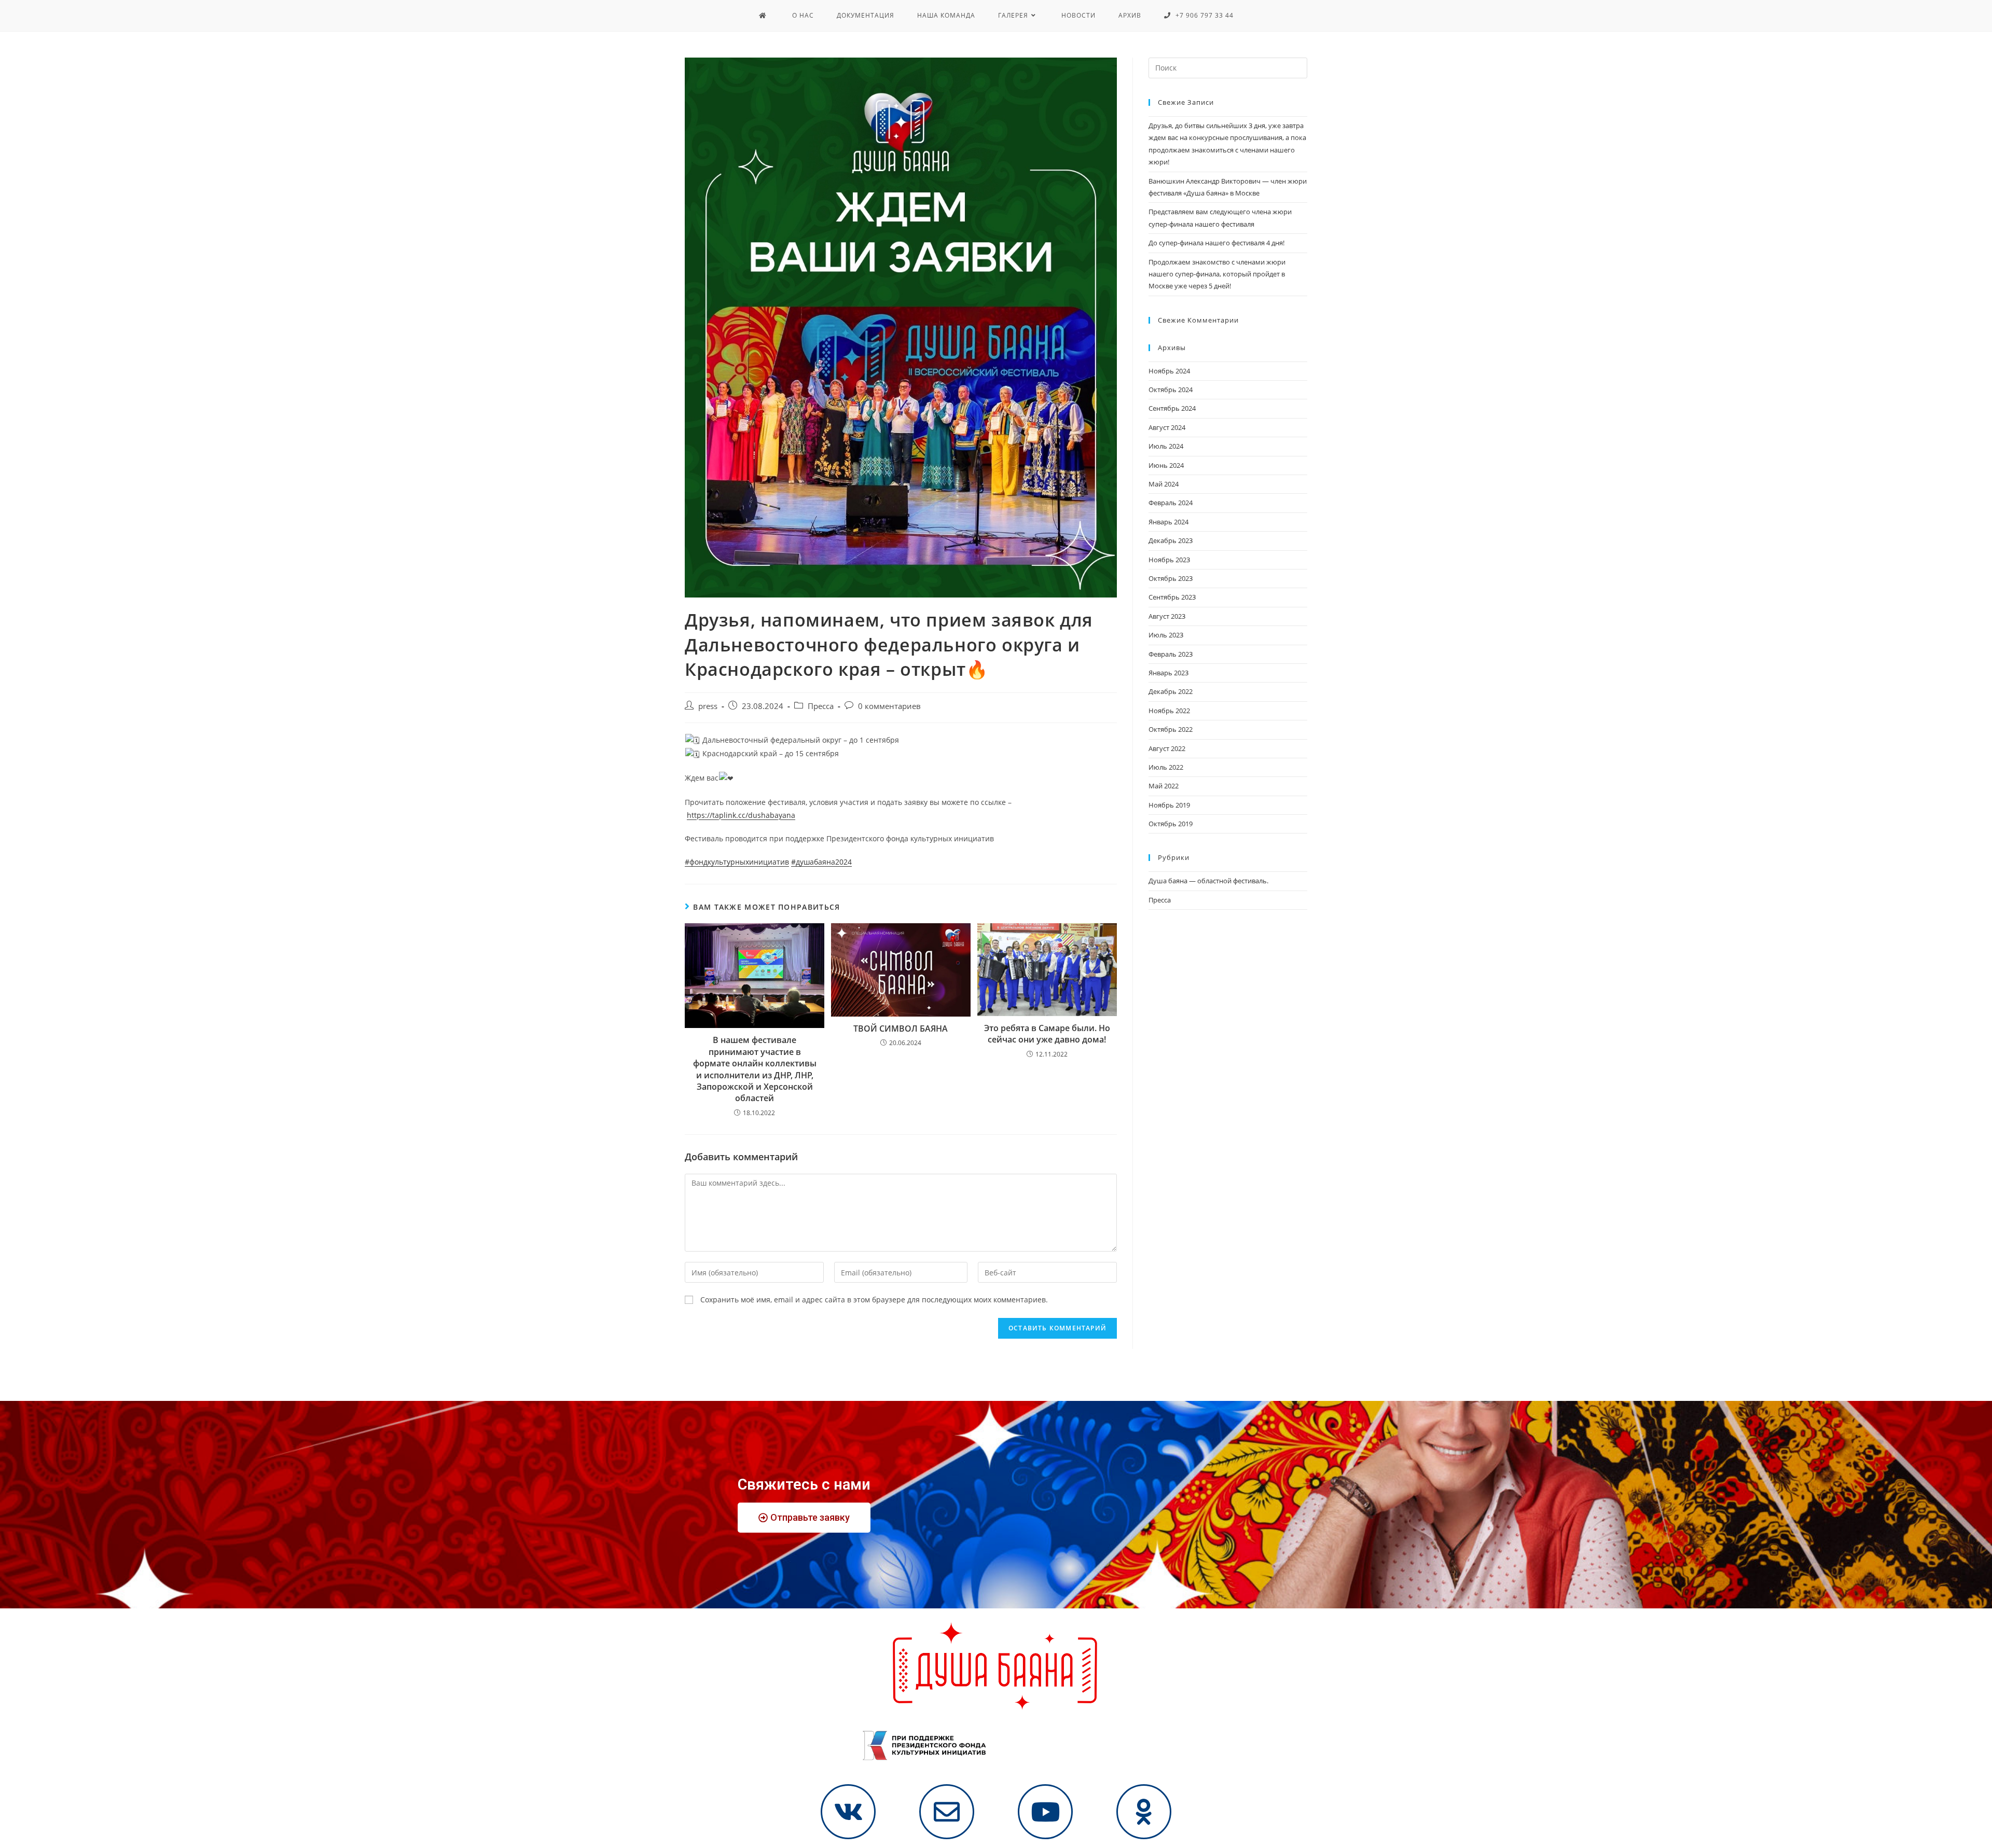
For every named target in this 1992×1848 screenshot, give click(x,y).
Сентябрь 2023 (1172, 597)
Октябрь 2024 (1171, 390)
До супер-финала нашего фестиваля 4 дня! (1216, 243)
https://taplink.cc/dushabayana (741, 815)
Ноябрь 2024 (1169, 371)
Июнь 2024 (1166, 465)
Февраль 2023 (1171, 654)
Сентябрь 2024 (1172, 408)
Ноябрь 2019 (1169, 805)
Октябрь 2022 (1171, 729)
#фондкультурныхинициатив (737, 862)
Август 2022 (1167, 748)
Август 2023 (1167, 616)
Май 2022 (1164, 786)
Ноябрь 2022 (1169, 711)
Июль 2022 (1166, 767)
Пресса (821, 706)
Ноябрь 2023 (1169, 560)
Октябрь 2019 (1171, 824)
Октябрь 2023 (1171, 578)
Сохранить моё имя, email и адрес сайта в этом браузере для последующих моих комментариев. (874, 1300)
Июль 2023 (1166, 635)
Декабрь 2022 (1171, 691)
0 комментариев (889, 706)
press (708, 706)
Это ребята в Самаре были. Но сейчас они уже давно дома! (1047, 1034)
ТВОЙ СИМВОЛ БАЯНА (901, 1029)
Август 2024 (1167, 427)
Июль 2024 (1166, 446)
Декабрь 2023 (1171, 540)
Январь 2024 (1168, 522)
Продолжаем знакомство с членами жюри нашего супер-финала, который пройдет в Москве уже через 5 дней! (1217, 274)
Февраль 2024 (1171, 503)
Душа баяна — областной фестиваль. (1208, 881)
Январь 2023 (1168, 673)
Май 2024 (1164, 484)
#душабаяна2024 (821, 862)
